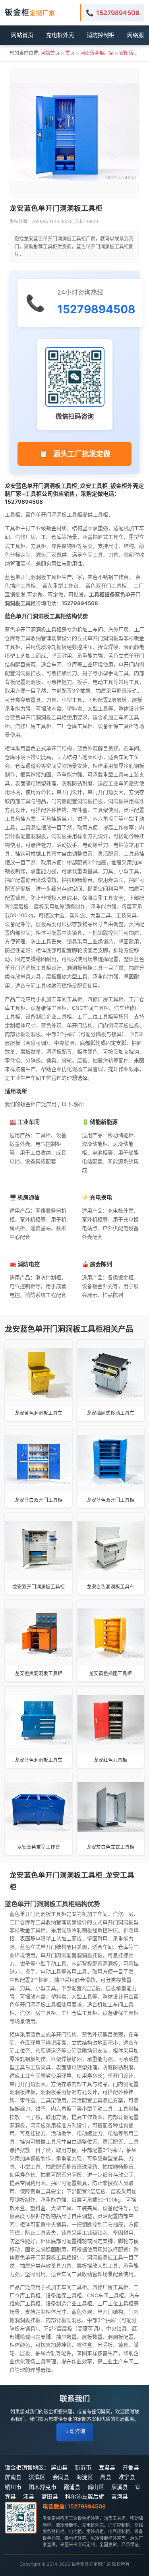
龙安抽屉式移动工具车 (110, 1413)
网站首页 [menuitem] (22, 35)
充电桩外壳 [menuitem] (60, 35)
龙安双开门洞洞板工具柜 (39, 1587)
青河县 (120, 2496)
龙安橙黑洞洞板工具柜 (39, 1673)
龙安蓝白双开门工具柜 (39, 1500)
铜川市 (13, 2487)
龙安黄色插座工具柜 (110, 1673)
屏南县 (13, 2477)
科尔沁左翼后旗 (85, 2496)
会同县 (61, 2477)
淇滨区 (37, 2477)
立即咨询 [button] (75, 2431)
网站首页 (50, 53)
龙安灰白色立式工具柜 (110, 1847)
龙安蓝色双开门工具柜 (110, 1500)
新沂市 (83, 2467)
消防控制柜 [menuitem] (101, 35)
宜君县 (107, 2467)
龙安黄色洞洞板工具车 (39, 1413)
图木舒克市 (43, 2487)
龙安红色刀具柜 (110, 1760)
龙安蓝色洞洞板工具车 (39, 1760)
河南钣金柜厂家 (97, 53)
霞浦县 (72, 2487)
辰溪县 (120, 2487)
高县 (106, 2477)
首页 (70, 53)
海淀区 (85, 2477)
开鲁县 (131, 2467)
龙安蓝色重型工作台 (39, 1847)
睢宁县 (127, 2477)
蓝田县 (50, 2496)
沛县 (29, 2496)
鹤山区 (96, 2487)
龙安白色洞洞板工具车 (110, 1587)
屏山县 (59, 2467)
